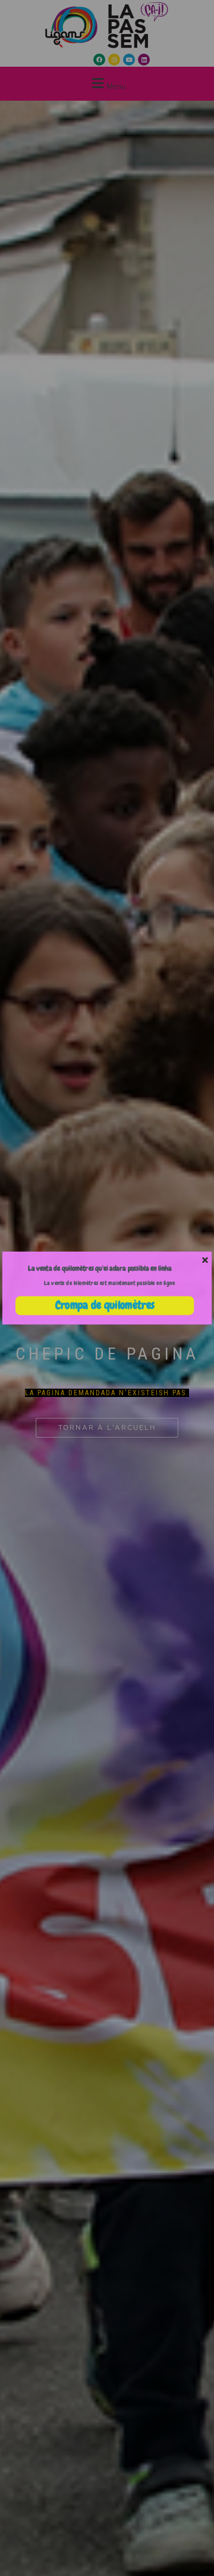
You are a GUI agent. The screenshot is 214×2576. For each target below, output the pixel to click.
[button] (100, 1268)
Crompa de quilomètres (105, 1305)
